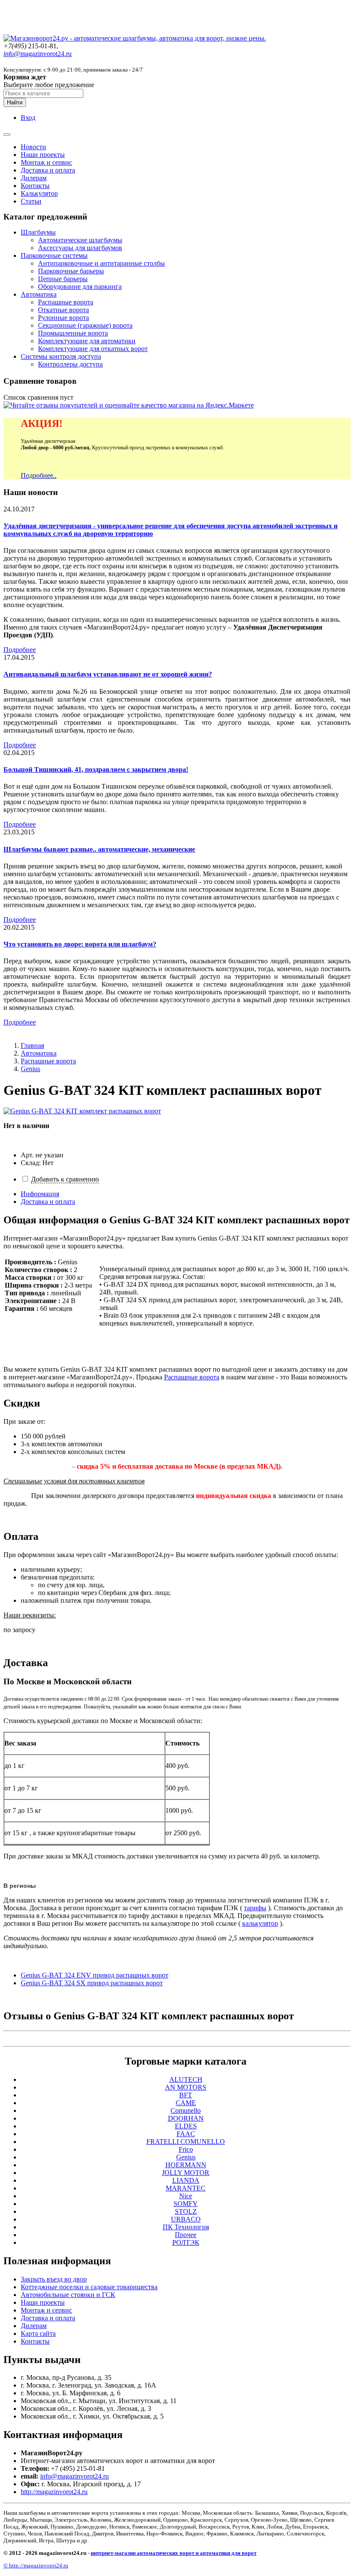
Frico (186, 2149)
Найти (15, 102)
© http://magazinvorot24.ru (36, 2565)
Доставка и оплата (48, 170)
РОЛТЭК (186, 2242)
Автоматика (39, 294)
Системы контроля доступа (61, 356)
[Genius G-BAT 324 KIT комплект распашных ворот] (82, 1111)
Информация (40, 1194)
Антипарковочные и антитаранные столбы (101, 263)
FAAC (186, 2134)
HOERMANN (186, 2165)
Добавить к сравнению (65, 1179)
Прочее (186, 2235)
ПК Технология (186, 2227)
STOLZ (186, 2211)
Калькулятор (39, 193)
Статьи (31, 201)
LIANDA (186, 2180)
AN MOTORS (186, 2087)
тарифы (255, 1908)
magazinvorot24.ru (38, 54)
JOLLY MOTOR (186, 2173)
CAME (186, 2103)
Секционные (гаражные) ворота (85, 325)
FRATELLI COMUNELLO (186, 2142)
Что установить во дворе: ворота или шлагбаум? (80, 944)
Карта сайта (38, 2333)
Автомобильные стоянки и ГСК (68, 2295)
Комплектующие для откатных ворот (93, 349)
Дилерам (34, 178)
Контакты (35, 186)
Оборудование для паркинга (80, 287)
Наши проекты (43, 155)
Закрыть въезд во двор (54, 2279)
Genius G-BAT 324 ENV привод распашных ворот (95, 1975)
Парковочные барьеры (71, 271)
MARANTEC (186, 2188)
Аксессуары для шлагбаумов (80, 248)
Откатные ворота (63, 310)
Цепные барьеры (63, 279)
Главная (32, 1045)
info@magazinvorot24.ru (74, 2476)
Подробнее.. (39, 475)
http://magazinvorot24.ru (54, 2492)
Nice (186, 2196)
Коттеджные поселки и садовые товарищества (89, 2287)
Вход (28, 118)
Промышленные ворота (73, 333)
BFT (186, 2095)
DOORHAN (186, 2118)
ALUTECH (186, 2079)
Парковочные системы (54, 255)
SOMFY (186, 2204)
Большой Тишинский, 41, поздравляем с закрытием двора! (96, 769)
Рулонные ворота (63, 318)
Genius (30, 1069)
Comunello (186, 2111)
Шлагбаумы (38, 232)
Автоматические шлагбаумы (80, 240)
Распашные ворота (66, 302)
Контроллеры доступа (70, 364)
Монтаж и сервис (46, 162)
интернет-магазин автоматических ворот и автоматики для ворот (174, 2553)
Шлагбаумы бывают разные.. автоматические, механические (99, 849)
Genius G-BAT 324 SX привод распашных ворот (92, 1983)
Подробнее (20, 650)
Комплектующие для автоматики (87, 341)
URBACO (186, 2219)
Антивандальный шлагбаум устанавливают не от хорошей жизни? (108, 674)
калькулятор (260, 1923)
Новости (33, 147)
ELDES (186, 2126)
